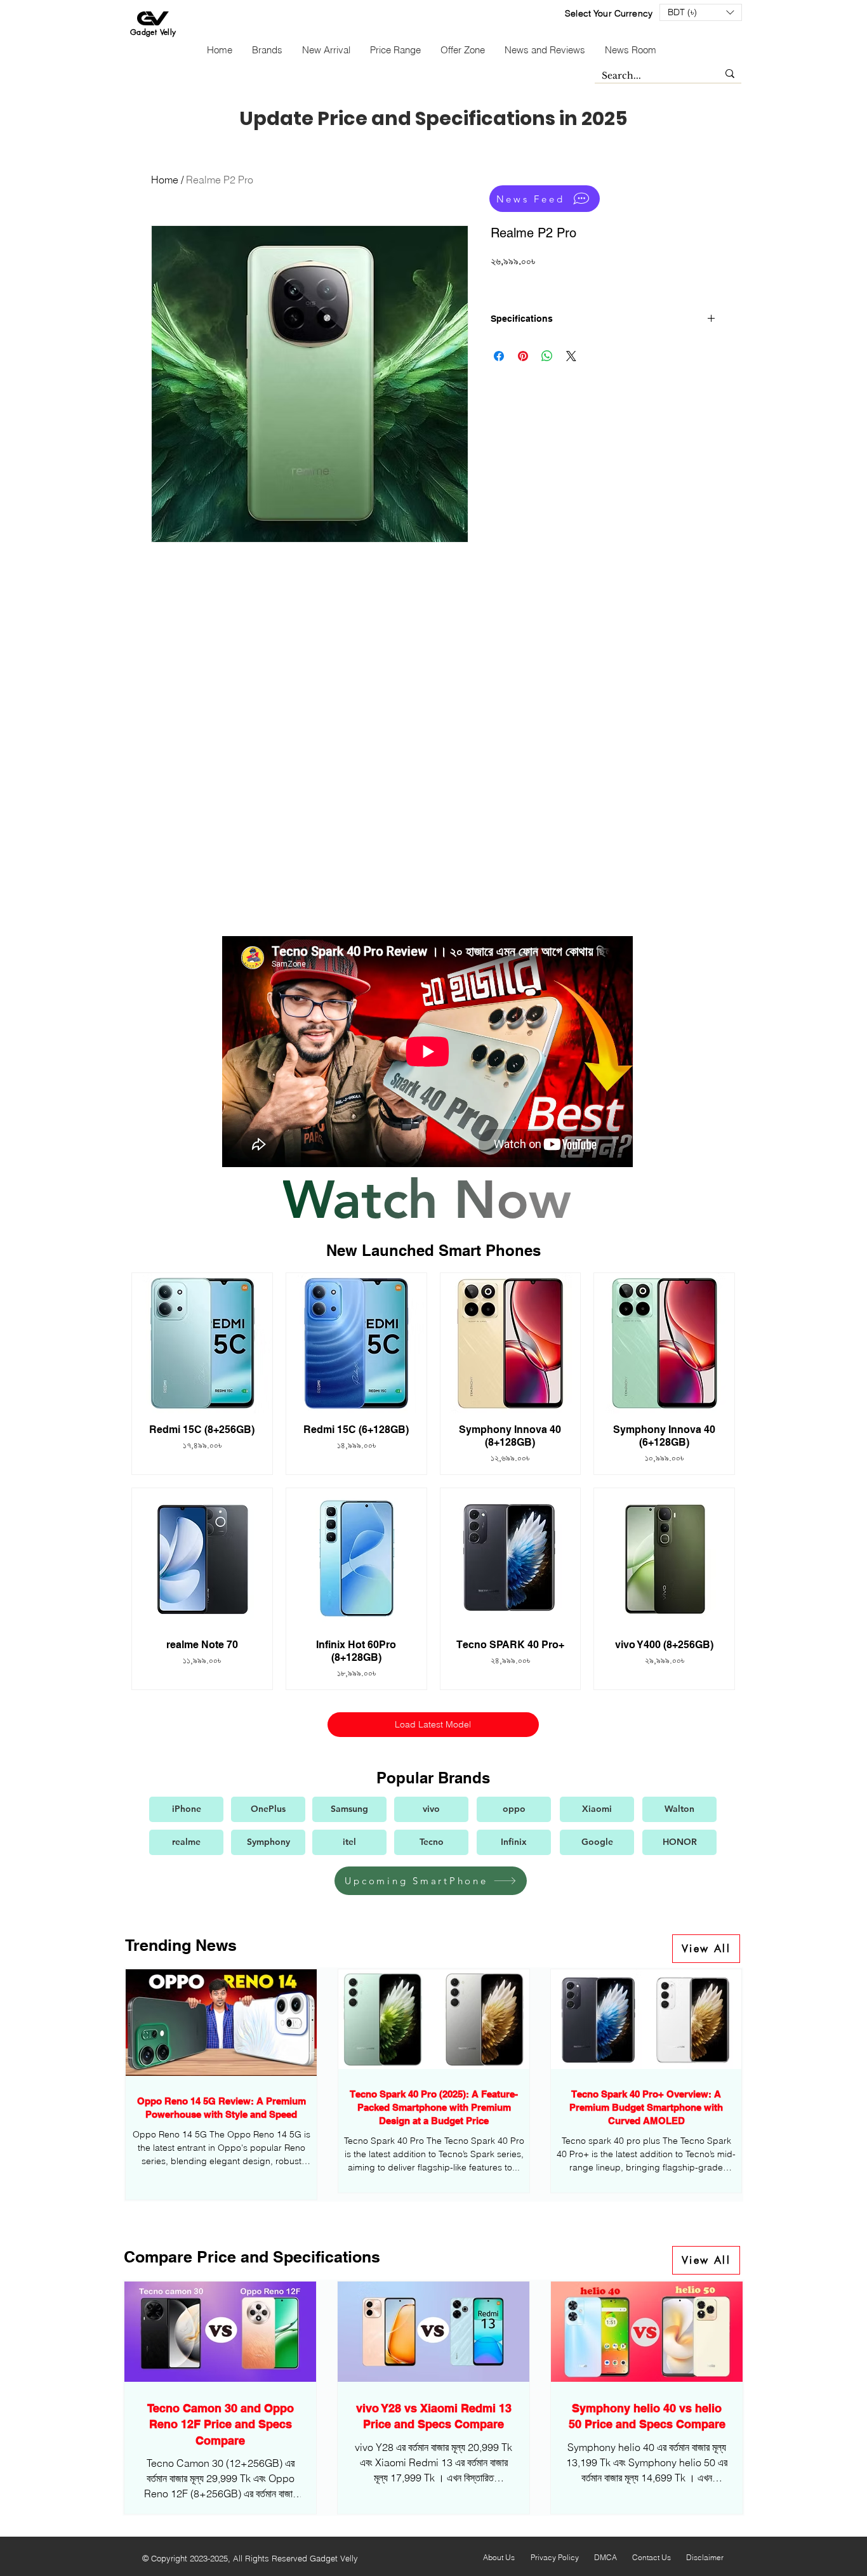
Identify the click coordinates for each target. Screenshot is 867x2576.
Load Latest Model (433, 1724)
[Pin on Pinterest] (523, 356)
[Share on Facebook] (499, 356)
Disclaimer (705, 2557)
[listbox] (701, 12)
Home (165, 180)
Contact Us (652, 2557)
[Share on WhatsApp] (547, 356)
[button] (701, 12)
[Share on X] (571, 356)
